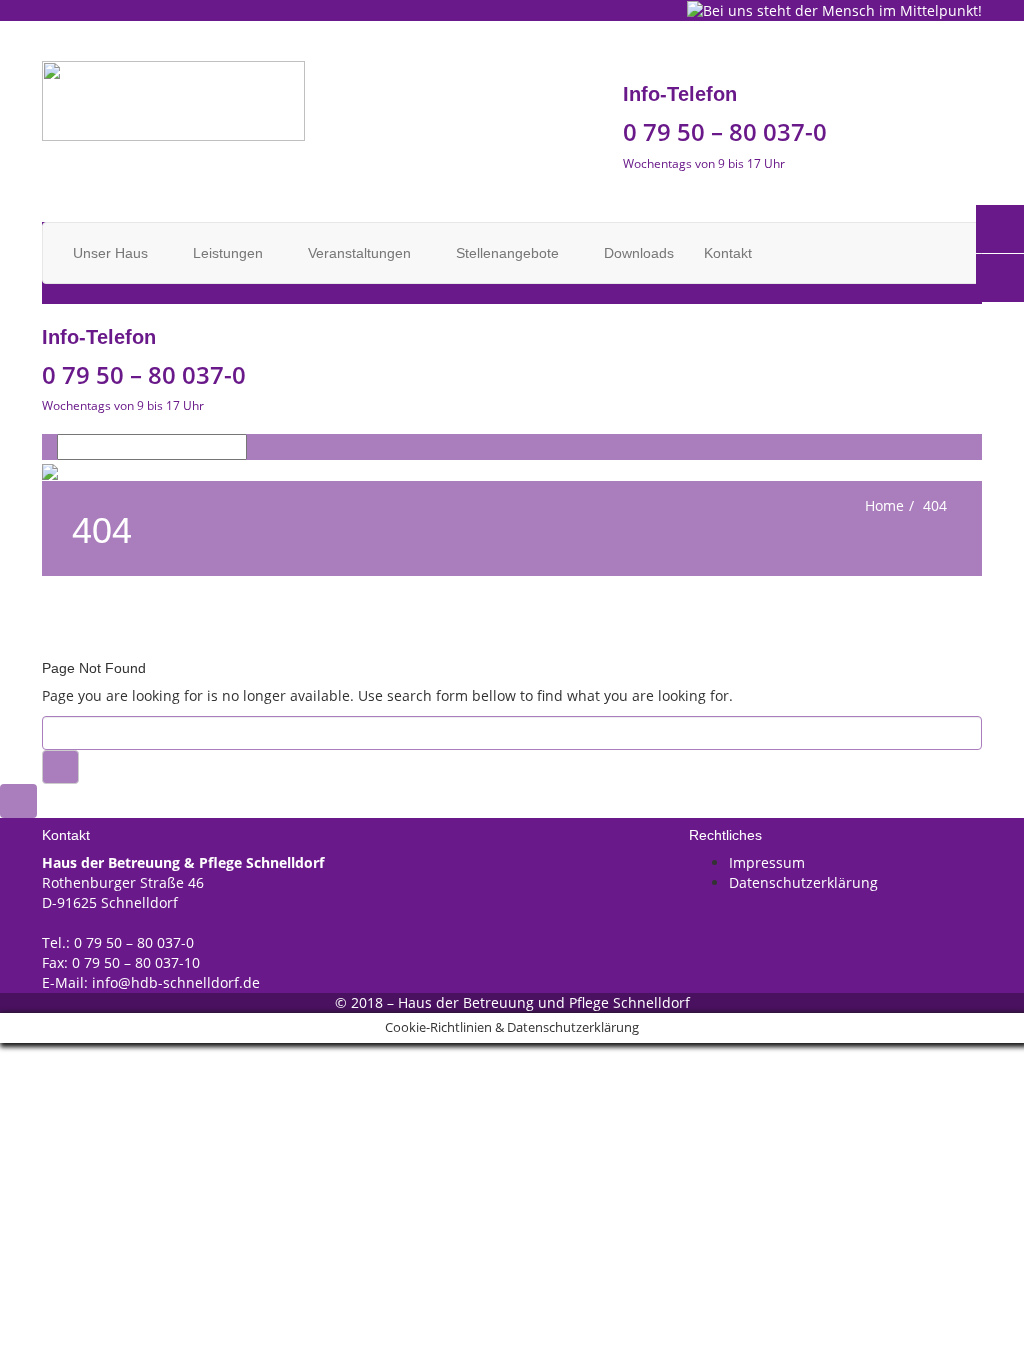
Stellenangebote (509, 253)
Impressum (767, 862)
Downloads (639, 253)
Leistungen (230, 253)
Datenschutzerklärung (803, 882)
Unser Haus (112, 253)
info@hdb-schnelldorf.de (176, 982)
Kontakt (728, 253)
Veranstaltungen (361, 253)
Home (884, 505)
